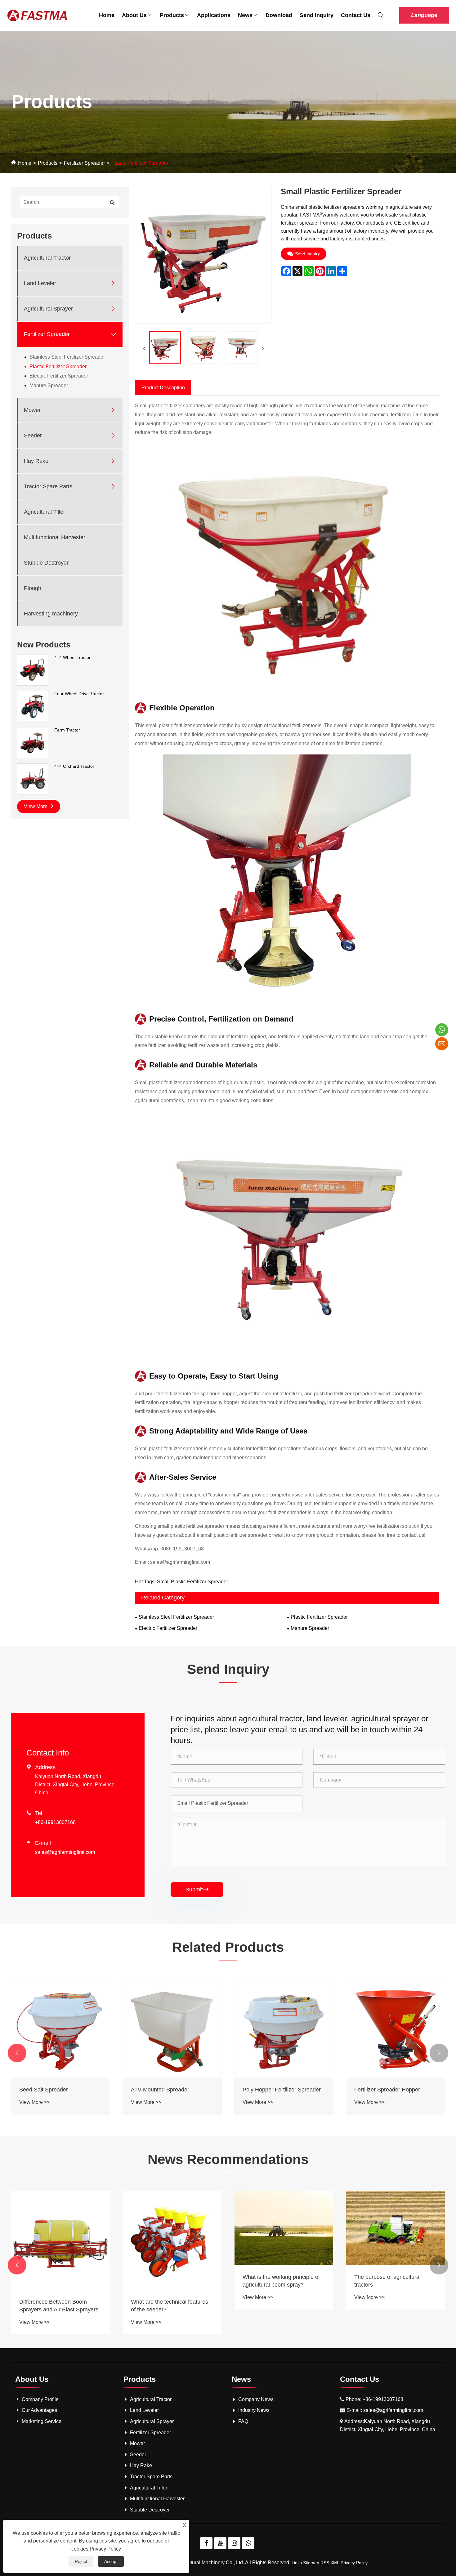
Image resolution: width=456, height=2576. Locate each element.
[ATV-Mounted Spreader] (396, 2028)
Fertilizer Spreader (84, 163)
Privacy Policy (354, 2563)
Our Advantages (39, 2410)
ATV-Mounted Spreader (383, 2090)
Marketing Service (42, 2421)
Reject (81, 2561)
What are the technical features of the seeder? (393, 2306)
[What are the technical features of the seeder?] (396, 2240)
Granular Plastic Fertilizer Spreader (162, 2093)
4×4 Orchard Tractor (74, 766)
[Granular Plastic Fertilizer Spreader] (172, 2028)
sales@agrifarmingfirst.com (180, 1562)
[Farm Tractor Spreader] (60, 2028)
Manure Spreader (49, 385)
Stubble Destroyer (46, 563)
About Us (134, 15)
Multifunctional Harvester (55, 537)
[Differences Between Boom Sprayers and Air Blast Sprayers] (284, 2240)
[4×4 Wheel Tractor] (33, 670)
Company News (256, 2399)
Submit (197, 1890)
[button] (17, 2053)
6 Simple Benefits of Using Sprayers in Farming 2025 (164, 2306)
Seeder (33, 436)
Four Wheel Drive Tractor (79, 694)
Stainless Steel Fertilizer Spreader (67, 357)
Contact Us (356, 15)
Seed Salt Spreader (267, 2090)
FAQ (243, 2421)
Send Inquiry (317, 15)
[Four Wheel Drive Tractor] (33, 706)
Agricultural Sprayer (48, 309)
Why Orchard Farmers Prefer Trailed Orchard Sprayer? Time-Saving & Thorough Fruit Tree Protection (58, 2283)
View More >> (34, 2102)
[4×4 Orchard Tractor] (33, 779)
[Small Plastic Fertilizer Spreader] (165, 347)
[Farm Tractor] (33, 742)
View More (36, 806)
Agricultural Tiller (45, 512)
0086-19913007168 (182, 1549)
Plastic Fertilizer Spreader (140, 163)
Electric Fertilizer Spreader (59, 376)
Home (107, 15)
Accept (111, 2561)
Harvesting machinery (51, 614)
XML (335, 2563)
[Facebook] (206, 2543)
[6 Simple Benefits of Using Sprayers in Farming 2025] (172, 2240)
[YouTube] (220, 2543)
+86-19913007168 (55, 1822)
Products (172, 15)
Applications (214, 15)
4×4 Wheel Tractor (72, 657)
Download (279, 15)
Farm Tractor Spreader (47, 2090)
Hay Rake (36, 461)
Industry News (254, 2410)
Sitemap (311, 2563)
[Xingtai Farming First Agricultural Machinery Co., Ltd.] (22, 15)
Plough (33, 588)
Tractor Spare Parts (48, 486)
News (245, 15)
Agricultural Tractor (47, 258)
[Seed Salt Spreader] (284, 2028)
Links (297, 2563)
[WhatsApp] (248, 2543)
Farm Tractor (67, 730)
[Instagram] (234, 2543)
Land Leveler (40, 283)
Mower (32, 410)
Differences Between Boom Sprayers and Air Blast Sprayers (282, 2306)
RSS (325, 2563)
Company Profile (40, 2399)
